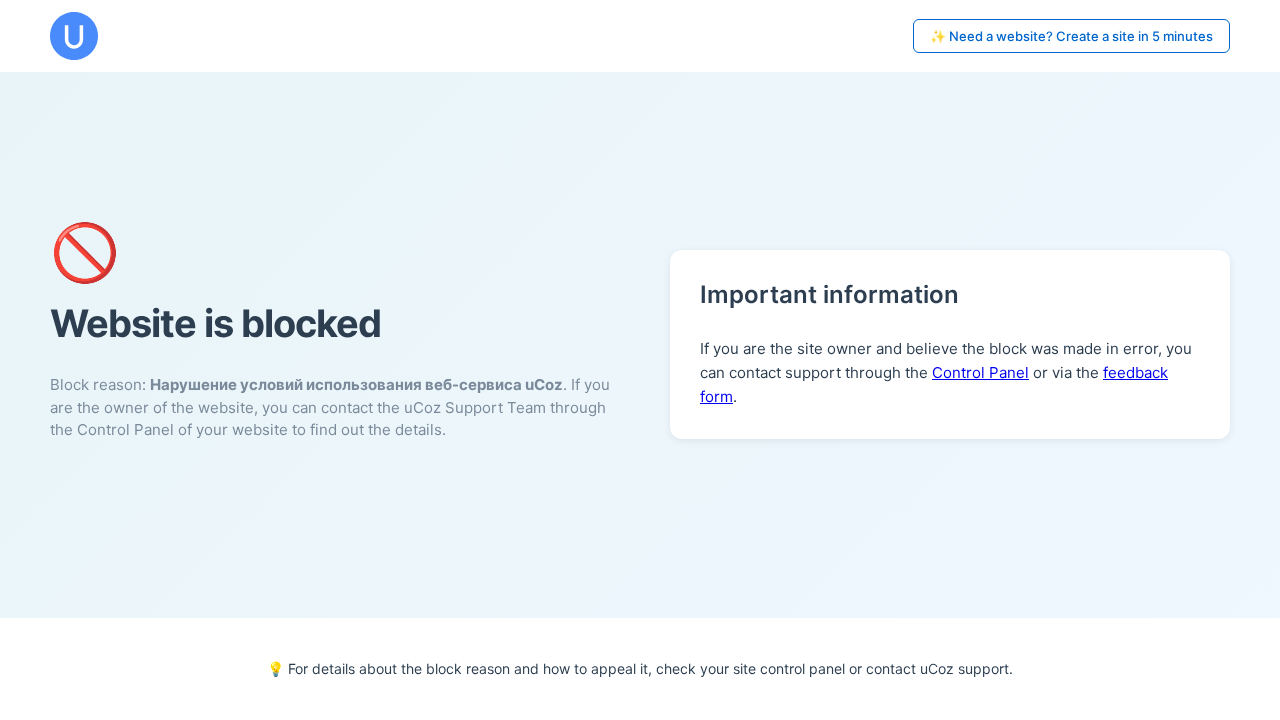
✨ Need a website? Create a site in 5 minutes (1071, 36)
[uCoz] (74, 36)
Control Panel (980, 372)
